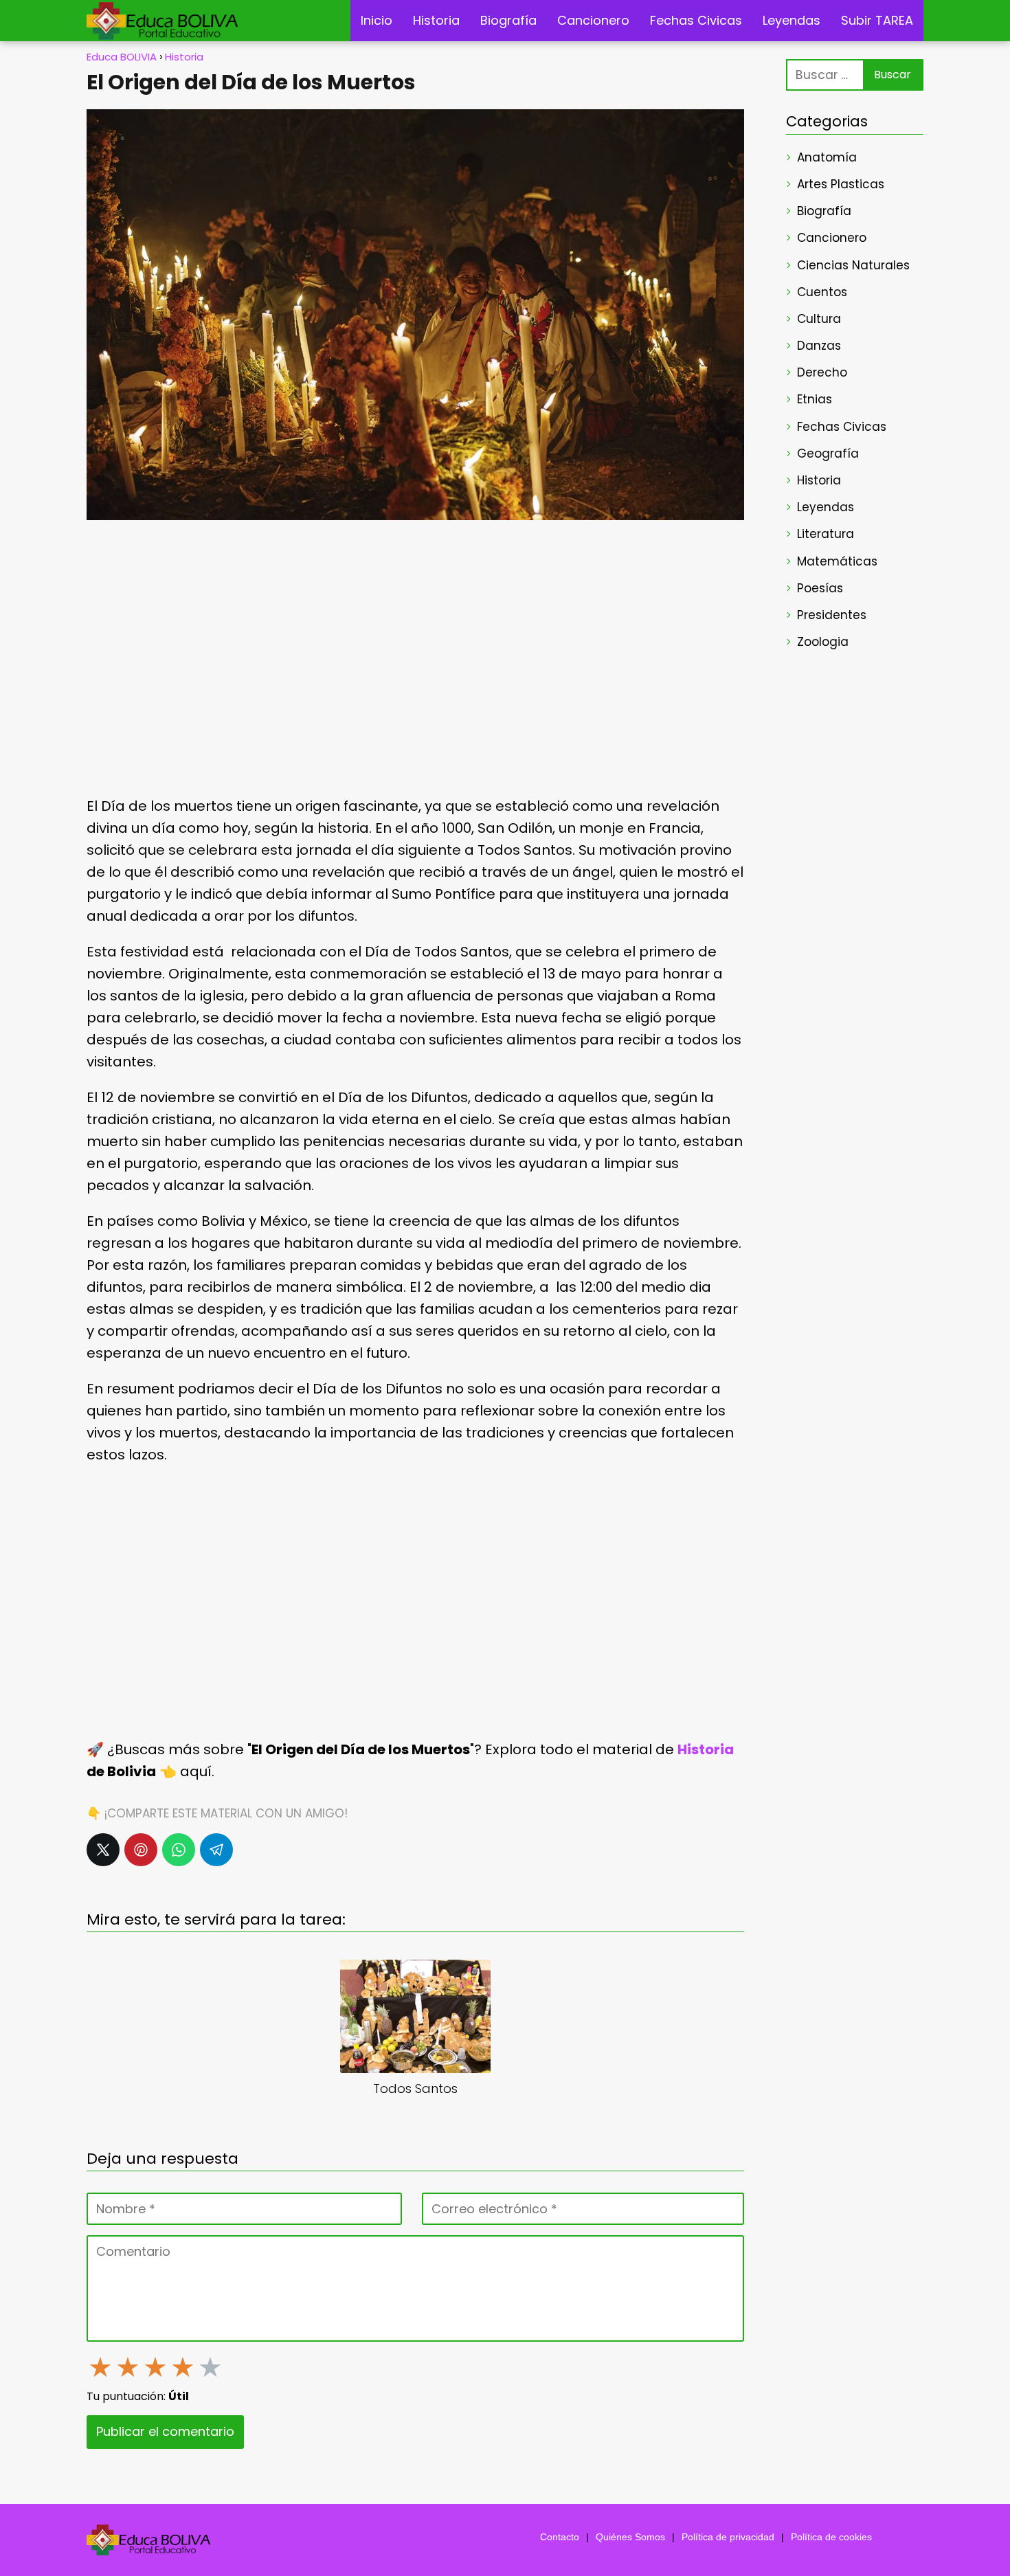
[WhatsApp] (179, 1850)
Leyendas (792, 20)
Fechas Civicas (696, 20)
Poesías (820, 588)
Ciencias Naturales (853, 265)
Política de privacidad (728, 2537)
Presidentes (832, 615)
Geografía (828, 453)
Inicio (377, 20)
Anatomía (827, 157)
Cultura (819, 319)
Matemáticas (837, 561)
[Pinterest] (141, 1850)
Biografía (508, 20)
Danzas (819, 346)
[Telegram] (216, 1850)
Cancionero (593, 20)
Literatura (826, 534)
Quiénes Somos (630, 2537)
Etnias (815, 399)
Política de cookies (831, 2537)
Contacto (560, 2537)
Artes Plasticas (841, 184)
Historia (436, 20)
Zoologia (823, 642)
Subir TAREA (877, 20)
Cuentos (822, 292)
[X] (103, 1850)
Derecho (822, 372)
